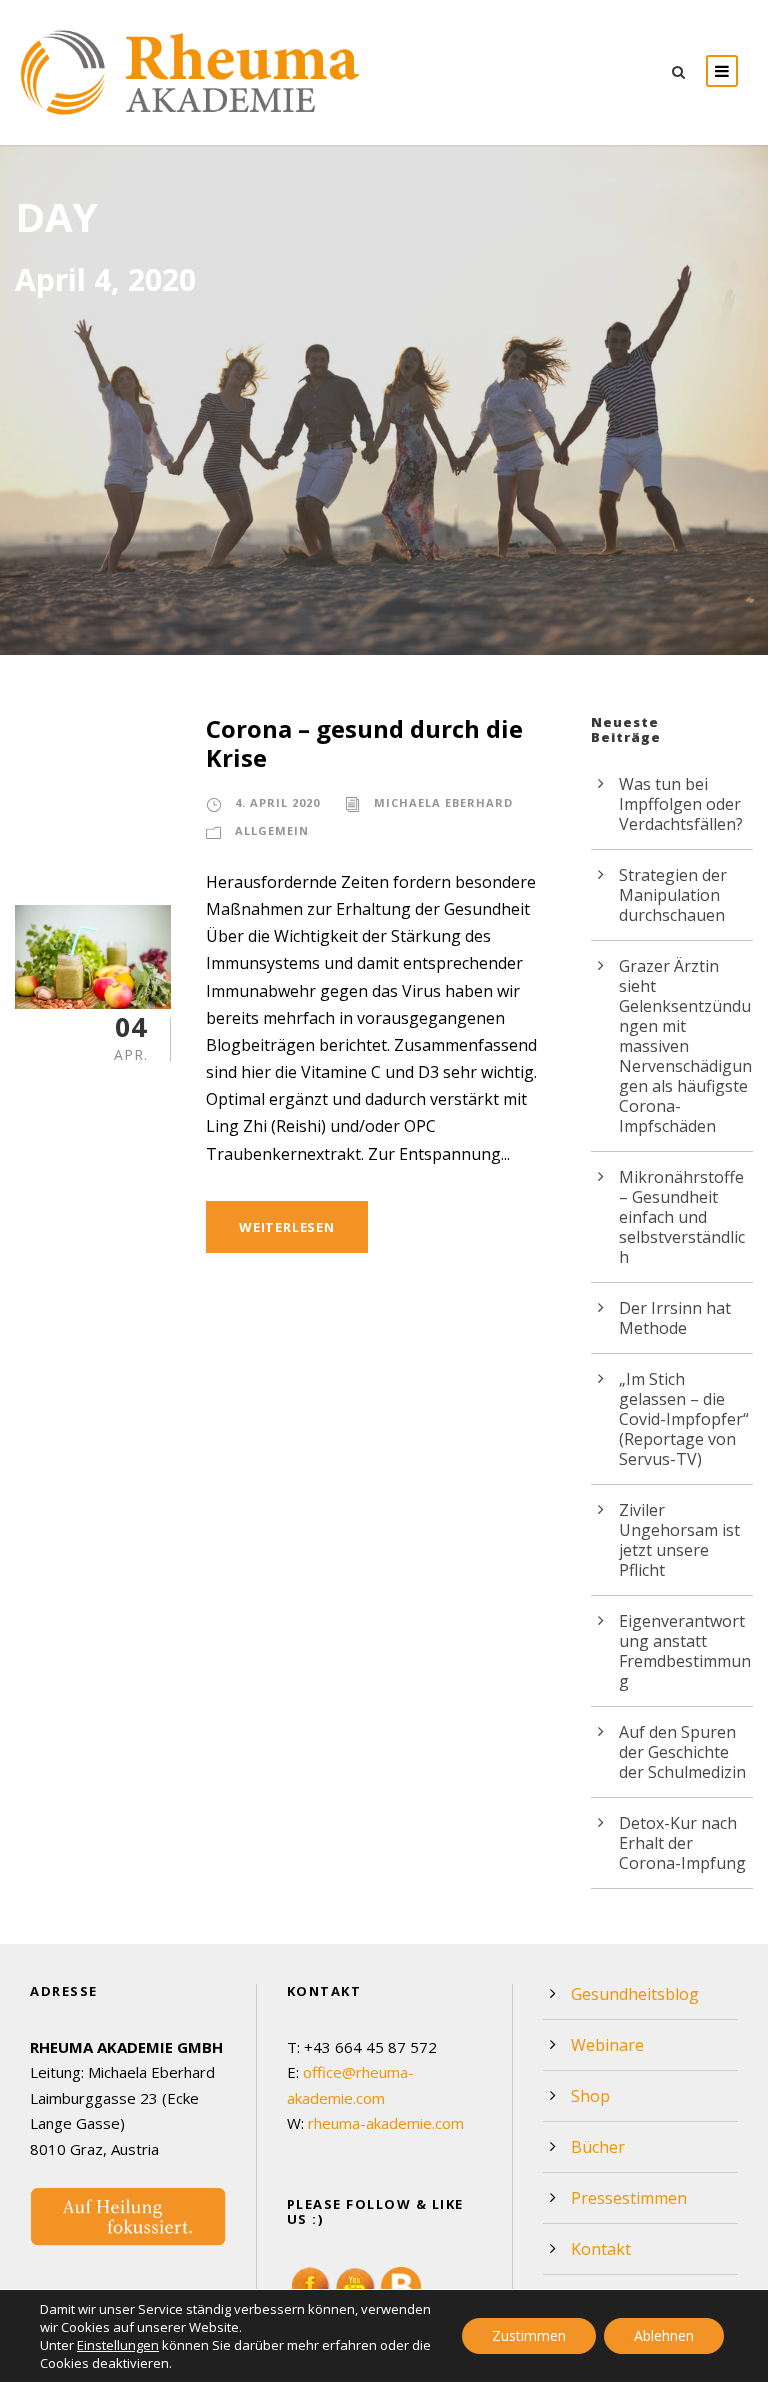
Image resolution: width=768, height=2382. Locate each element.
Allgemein (272, 830)
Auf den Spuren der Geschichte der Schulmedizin (682, 1752)
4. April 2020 (277, 802)
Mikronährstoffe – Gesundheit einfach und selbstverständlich (682, 1217)
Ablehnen (664, 2335)
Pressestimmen (629, 2198)
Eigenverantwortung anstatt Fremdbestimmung (685, 1651)
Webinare (607, 2045)
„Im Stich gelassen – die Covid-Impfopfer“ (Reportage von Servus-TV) (684, 1419)
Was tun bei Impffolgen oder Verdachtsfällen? (681, 804)
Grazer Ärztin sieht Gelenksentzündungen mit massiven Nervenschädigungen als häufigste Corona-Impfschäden (685, 1046)
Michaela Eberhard (443, 802)
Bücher (598, 2147)
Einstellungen (118, 2345)
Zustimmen (529, 2335)
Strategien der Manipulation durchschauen (673, 895)
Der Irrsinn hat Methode (675, 1318)
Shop (590, 2096)
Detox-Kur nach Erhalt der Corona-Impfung (682, 1843)
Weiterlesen (287, 1227)
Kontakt (601, 2249)
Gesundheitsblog (635, 1994)
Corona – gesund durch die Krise (364, 743)
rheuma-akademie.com (386, 2123)
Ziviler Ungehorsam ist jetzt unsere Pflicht (679, 1540)
